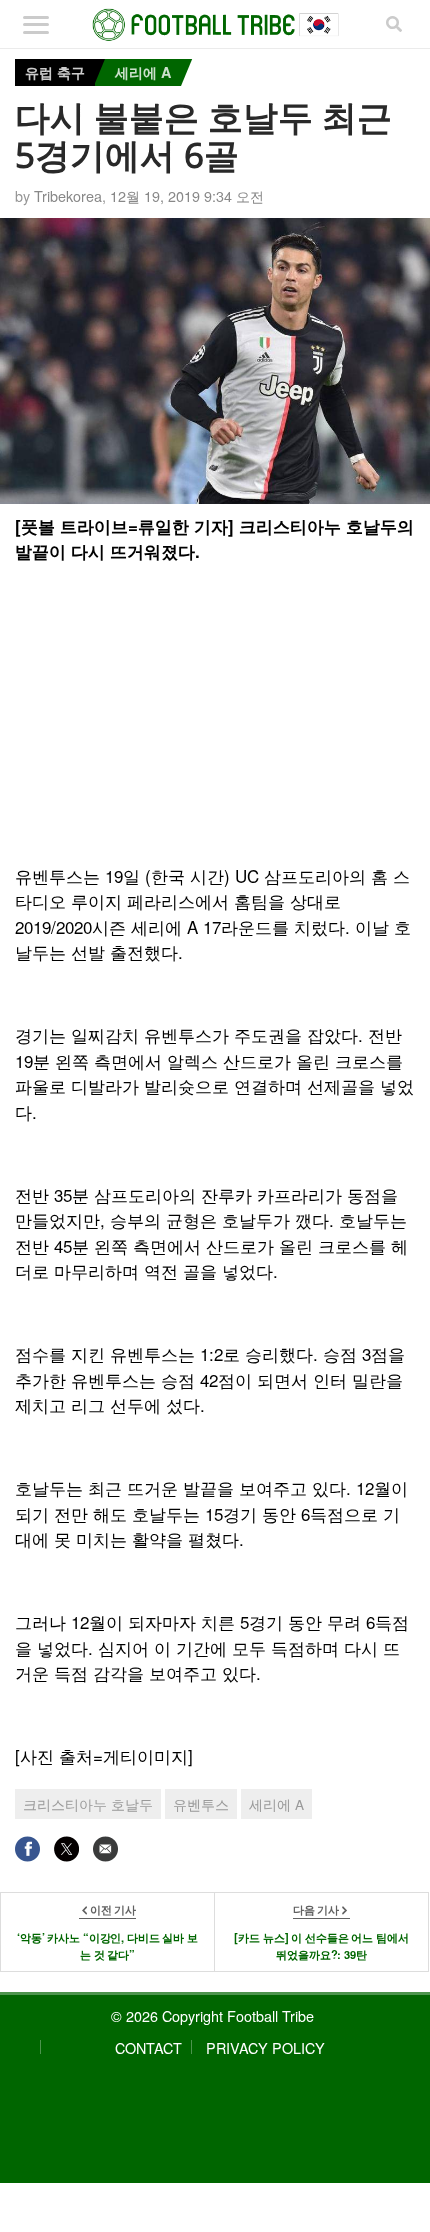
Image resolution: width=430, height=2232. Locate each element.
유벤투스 (201, 1804)
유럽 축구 (55, 72)
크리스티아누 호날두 (88, 1804)
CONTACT (148, 2047)
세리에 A (143, 72)
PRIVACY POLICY (265, 2047)
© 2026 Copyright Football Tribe (212, 2015)
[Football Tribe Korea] (215, 25)
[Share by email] (105, 1848)
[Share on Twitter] (66, 1848)
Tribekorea (68, 195)
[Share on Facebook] (27, 1848)
